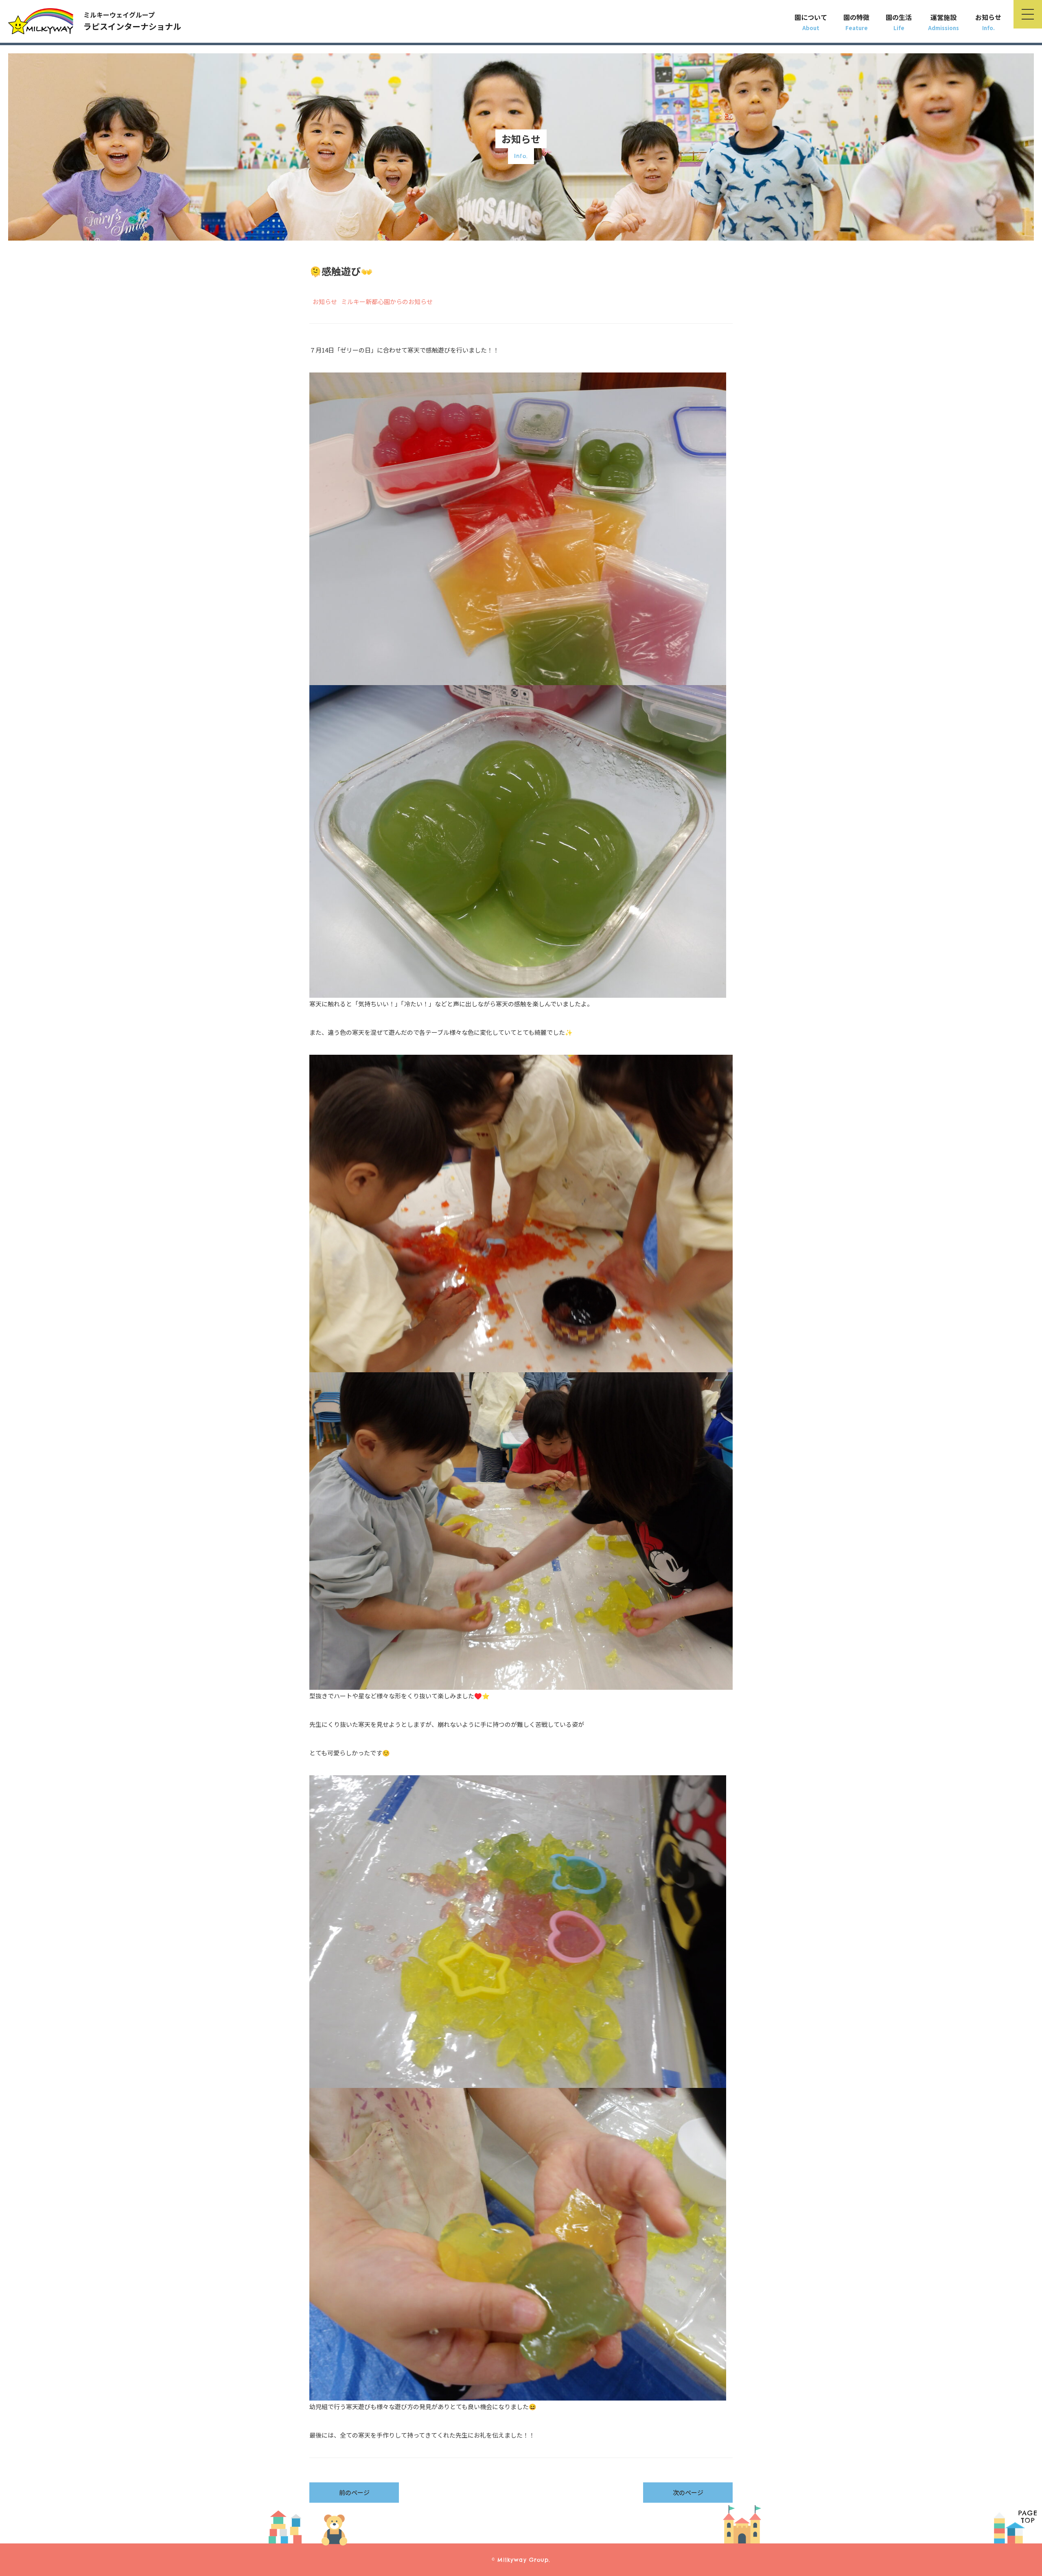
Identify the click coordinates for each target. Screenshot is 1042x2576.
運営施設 (943, 17)
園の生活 (899, 17)
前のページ (354, 2492)
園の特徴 (856, 17)
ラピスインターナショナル (132, 21)
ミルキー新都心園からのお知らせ (387, 301)
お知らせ (988, 17)
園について (811, 17)
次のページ (688, 2492)
